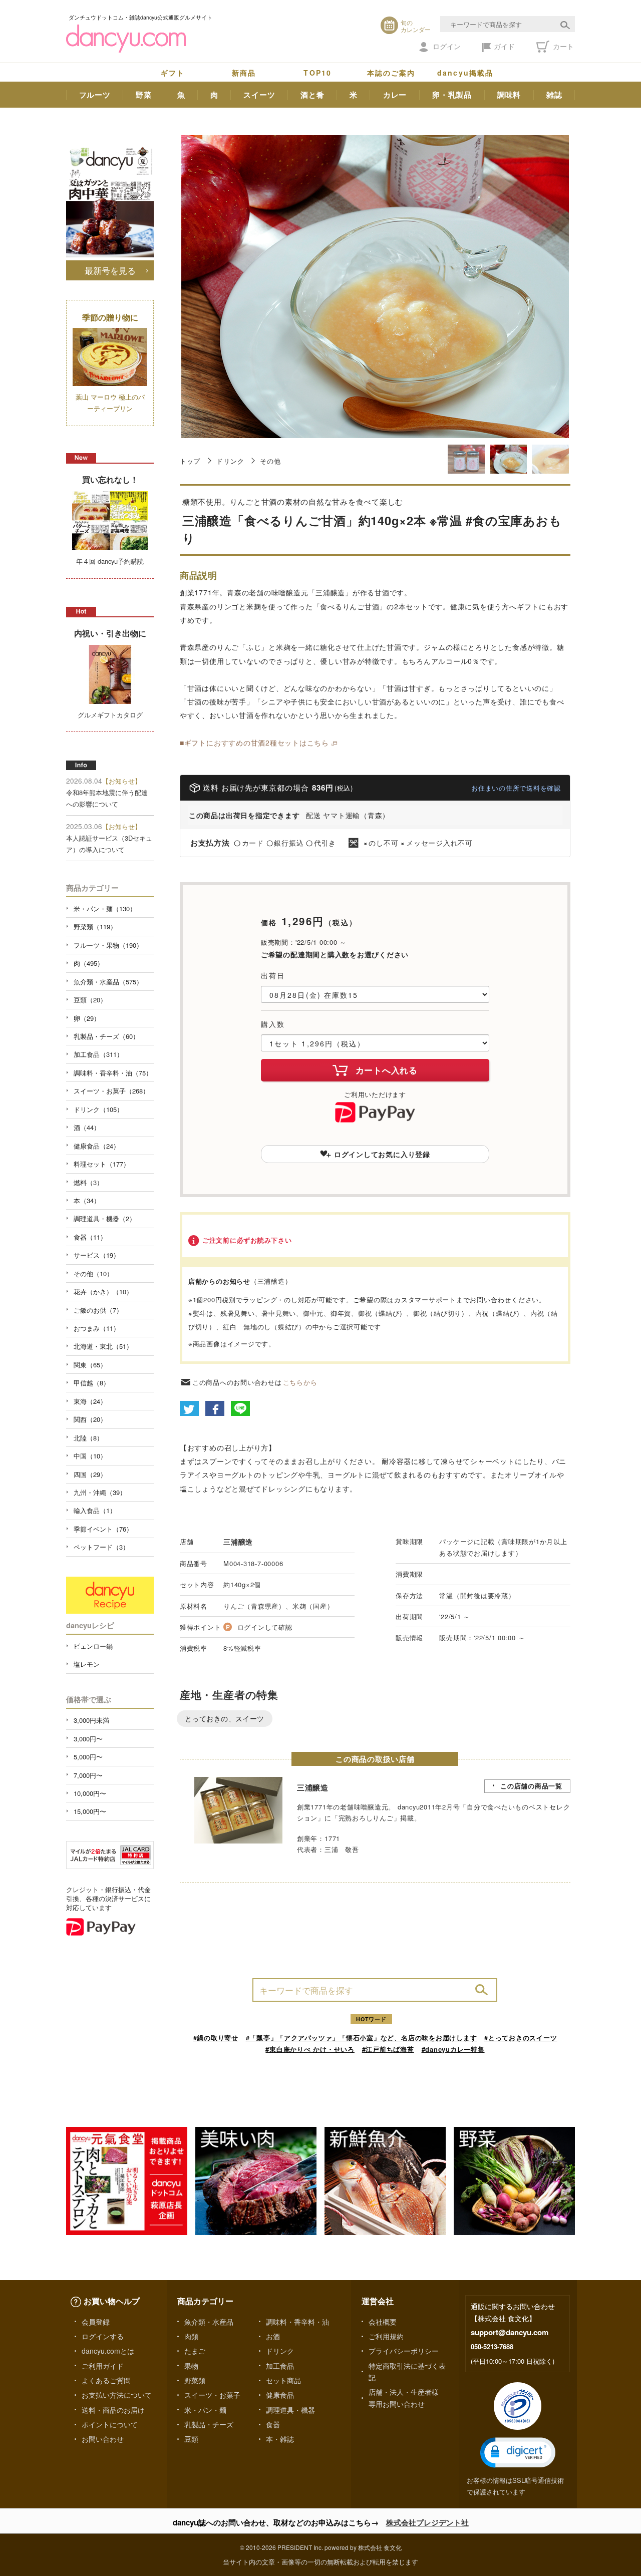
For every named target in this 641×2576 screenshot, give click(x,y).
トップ (190, 461)
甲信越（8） (92, 1383)
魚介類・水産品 (209, 2322)
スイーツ (259, 95)
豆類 (191, 2439)
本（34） (87, 1200)
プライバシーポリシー (404, 2351)
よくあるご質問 (106, 2380)
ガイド (504, 46)
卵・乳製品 (452, 95)
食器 (273, 2424)
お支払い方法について (117, 2395)
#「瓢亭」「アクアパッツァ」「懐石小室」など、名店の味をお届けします (362, 2038)
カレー (395, 95)
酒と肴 (312, 95)
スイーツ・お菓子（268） (111, 1091)
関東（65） (90, 1365)
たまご (195, 2351)
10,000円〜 (90, 1793)
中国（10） (90, 1456)
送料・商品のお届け (113, 2410)
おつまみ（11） (97, 1328)
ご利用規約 (386, 2336)
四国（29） (90, 1474)
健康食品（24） (97, 1146)
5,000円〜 (88, 1757)
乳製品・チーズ (209, 2424)
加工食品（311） (98, 1054)
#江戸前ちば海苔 (388, 2049)
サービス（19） (97, 1255)
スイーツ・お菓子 (212, 2395)
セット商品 (283, 2380)
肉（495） (89, 963)
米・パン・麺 (205, 2410)
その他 (270, 461)
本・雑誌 (280, 2439)
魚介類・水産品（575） (108, 982)
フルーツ (95, 95)
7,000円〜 (88, 1775)
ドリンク (230, 461)
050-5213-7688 (492, 2346)
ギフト (173, 73)
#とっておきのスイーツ (521, 2038)
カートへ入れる (387, 1070)
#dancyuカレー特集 (453, 2049)
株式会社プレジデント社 (427, 2522)
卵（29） (87, 1018)
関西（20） (90, 1419)
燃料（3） (88, 1182)
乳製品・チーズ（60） (106, 1036)
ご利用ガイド (103, 2366)
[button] (518, 2453)
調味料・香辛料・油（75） (113, 1073)
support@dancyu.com (510, 2332)
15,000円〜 (90, 1811)
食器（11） (90, 1237)
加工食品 (280, 2366)
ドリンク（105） (98, 1109)
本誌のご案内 (391, 73)
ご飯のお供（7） (98, 1310)
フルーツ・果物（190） (108, 945)
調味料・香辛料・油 (297, 2322)
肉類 (191, 2336)
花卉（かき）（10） (103, 1292)
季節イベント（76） (103, 1529)
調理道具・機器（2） (105, 1218)
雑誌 (554, 95)
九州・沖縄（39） (100, 1492)
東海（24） (90, 1401)
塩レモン (87, 1664)
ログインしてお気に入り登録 (382, 1154)
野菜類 (195, 2380)
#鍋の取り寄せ (216, 2038)
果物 (191, 2366)
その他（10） (93, 1273)
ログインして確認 (265, 1627)
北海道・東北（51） (103, 1346)
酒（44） (87, 1127)
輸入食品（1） (95, 1510)
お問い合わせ (103, 2439)
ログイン (447, 46)
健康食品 (280, 2395)
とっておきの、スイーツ (225, 1718)
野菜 (144, 95)
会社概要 (383, 2322)
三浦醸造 (238, 1542)
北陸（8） (88, 1438)
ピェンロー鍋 (93, 1646)
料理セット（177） (102, 1164)
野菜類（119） (95, 927)
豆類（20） (90, 1000)
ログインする (103, 2336)
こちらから (300, 1382)
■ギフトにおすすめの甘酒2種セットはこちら (254, 743)
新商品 (244, 73)
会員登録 (96, 2322)
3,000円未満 (91, 1720)
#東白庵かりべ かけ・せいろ (310, 2049)
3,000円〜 (88, 1739)
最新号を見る (110, 270)
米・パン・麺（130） (105, 908)
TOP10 (317, 73)
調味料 (509, 95)
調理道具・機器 (290, 2410)
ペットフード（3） (101, 1547)
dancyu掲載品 (465, 73)
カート (562, 46)
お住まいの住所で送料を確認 (516, 788)
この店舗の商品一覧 (531, 1786)
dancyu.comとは (108, 2351)
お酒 (273, 2336)
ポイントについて (110, 2424)
